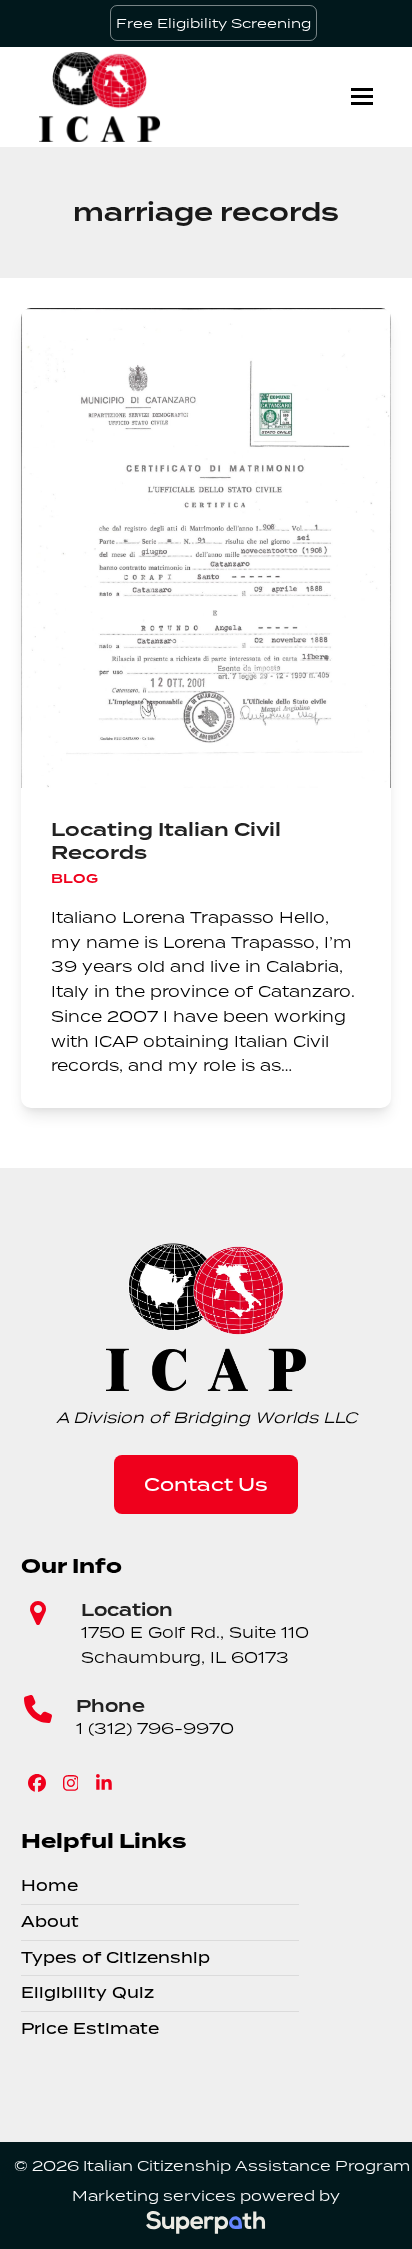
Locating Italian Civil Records (166, 841)
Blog (74, 878)
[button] (362, 96)
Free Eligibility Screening (213, 23)
